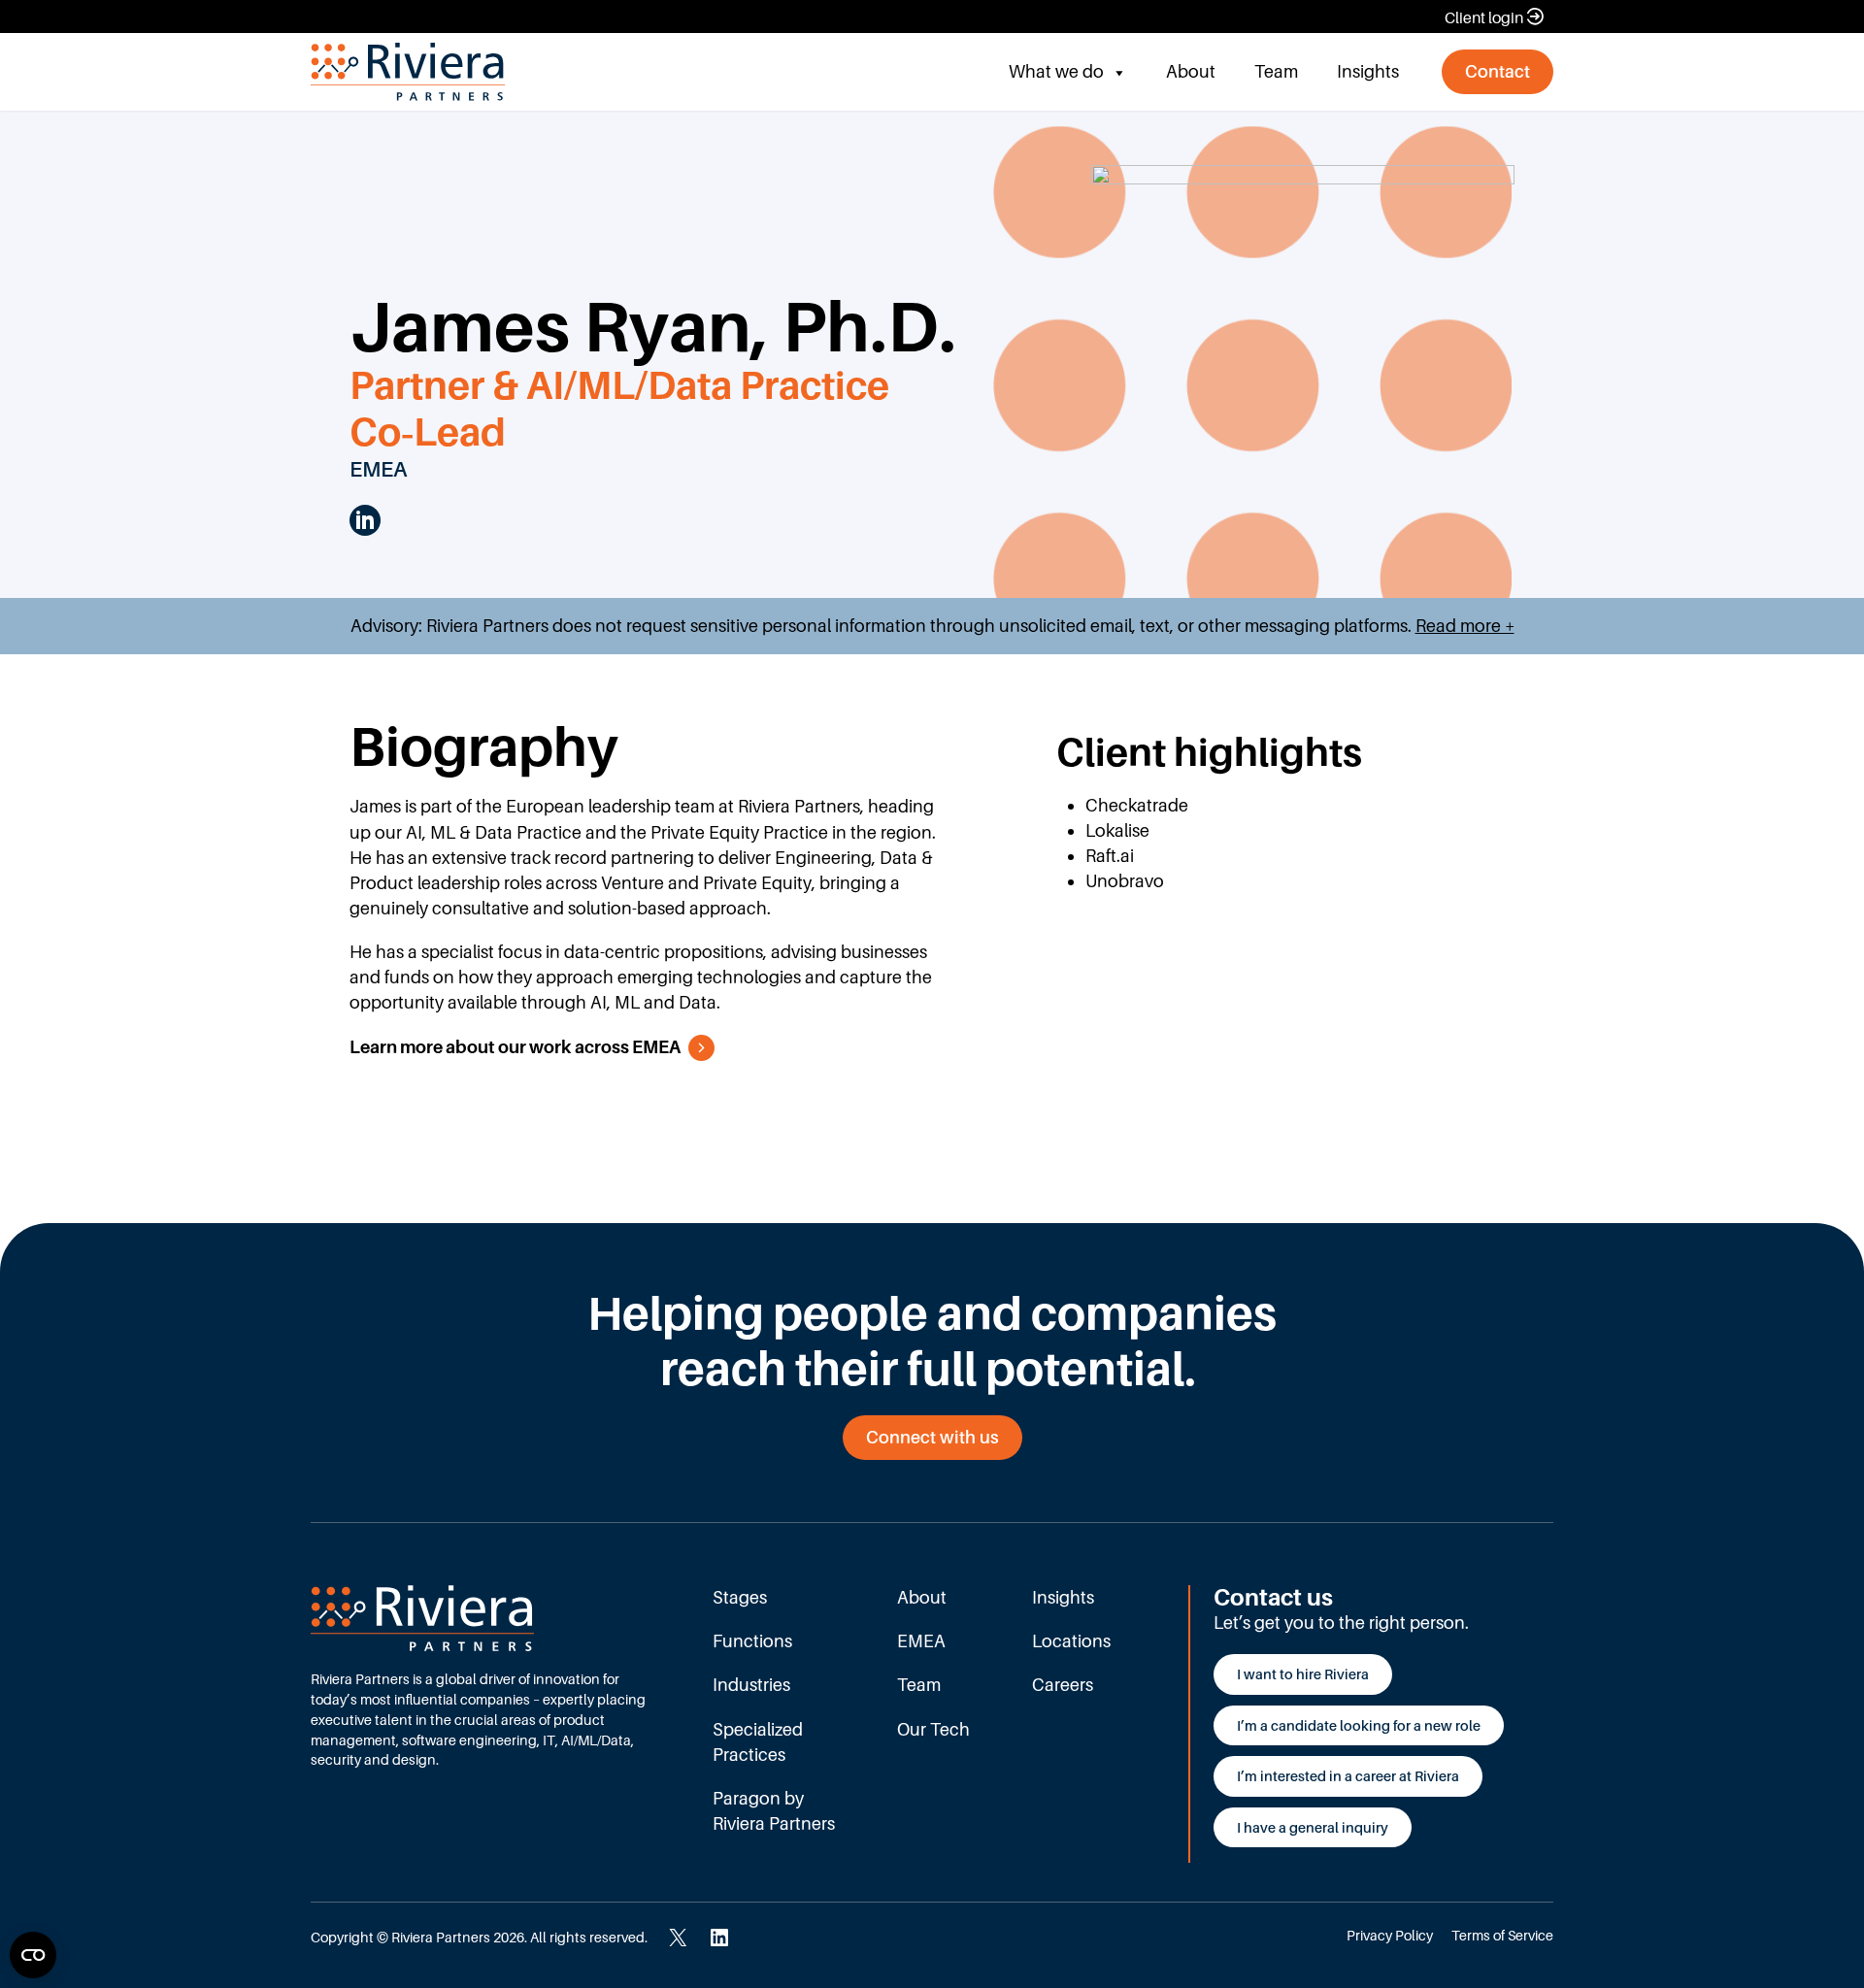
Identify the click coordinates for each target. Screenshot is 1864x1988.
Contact (1498, 71)
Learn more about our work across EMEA (515, 1047)
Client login (1484, 17)
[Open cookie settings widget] (33, 1955)
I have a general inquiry (1313, 1827)
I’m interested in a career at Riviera (1348, 1776)
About (1191, 71)
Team (1276, 71)
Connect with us (932, 1437)
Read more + (1465, 626)
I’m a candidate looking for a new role (1359, 1725)
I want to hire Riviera (1303, 1674)
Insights (1368, 71)
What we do (1056, 71)
